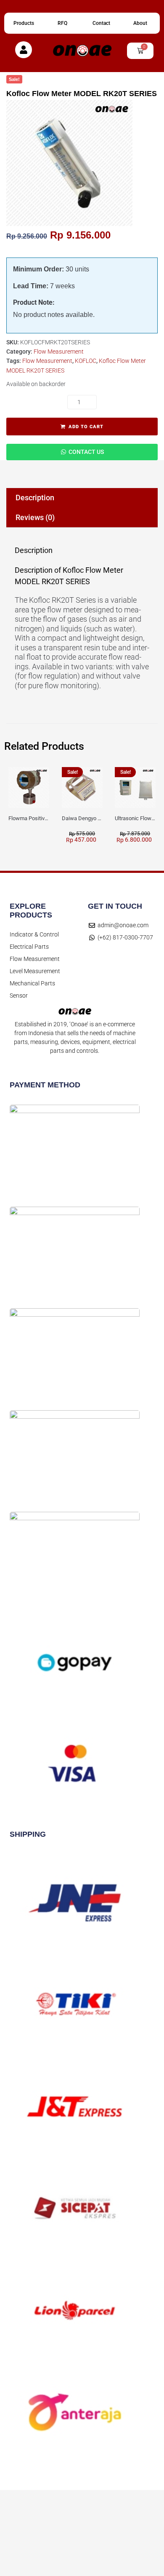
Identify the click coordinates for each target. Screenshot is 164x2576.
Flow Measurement (59, 352)
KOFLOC (86, 361)
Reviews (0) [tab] (35, 517)
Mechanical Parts (32, 983)
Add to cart (86, 427)
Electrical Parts (29, 947)
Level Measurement (35, 971)
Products (24, 23)
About (140, 23)
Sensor (19, 996)
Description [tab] (35, 498)
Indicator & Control (34, 934)
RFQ (62, 23)
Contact (101, 23)
